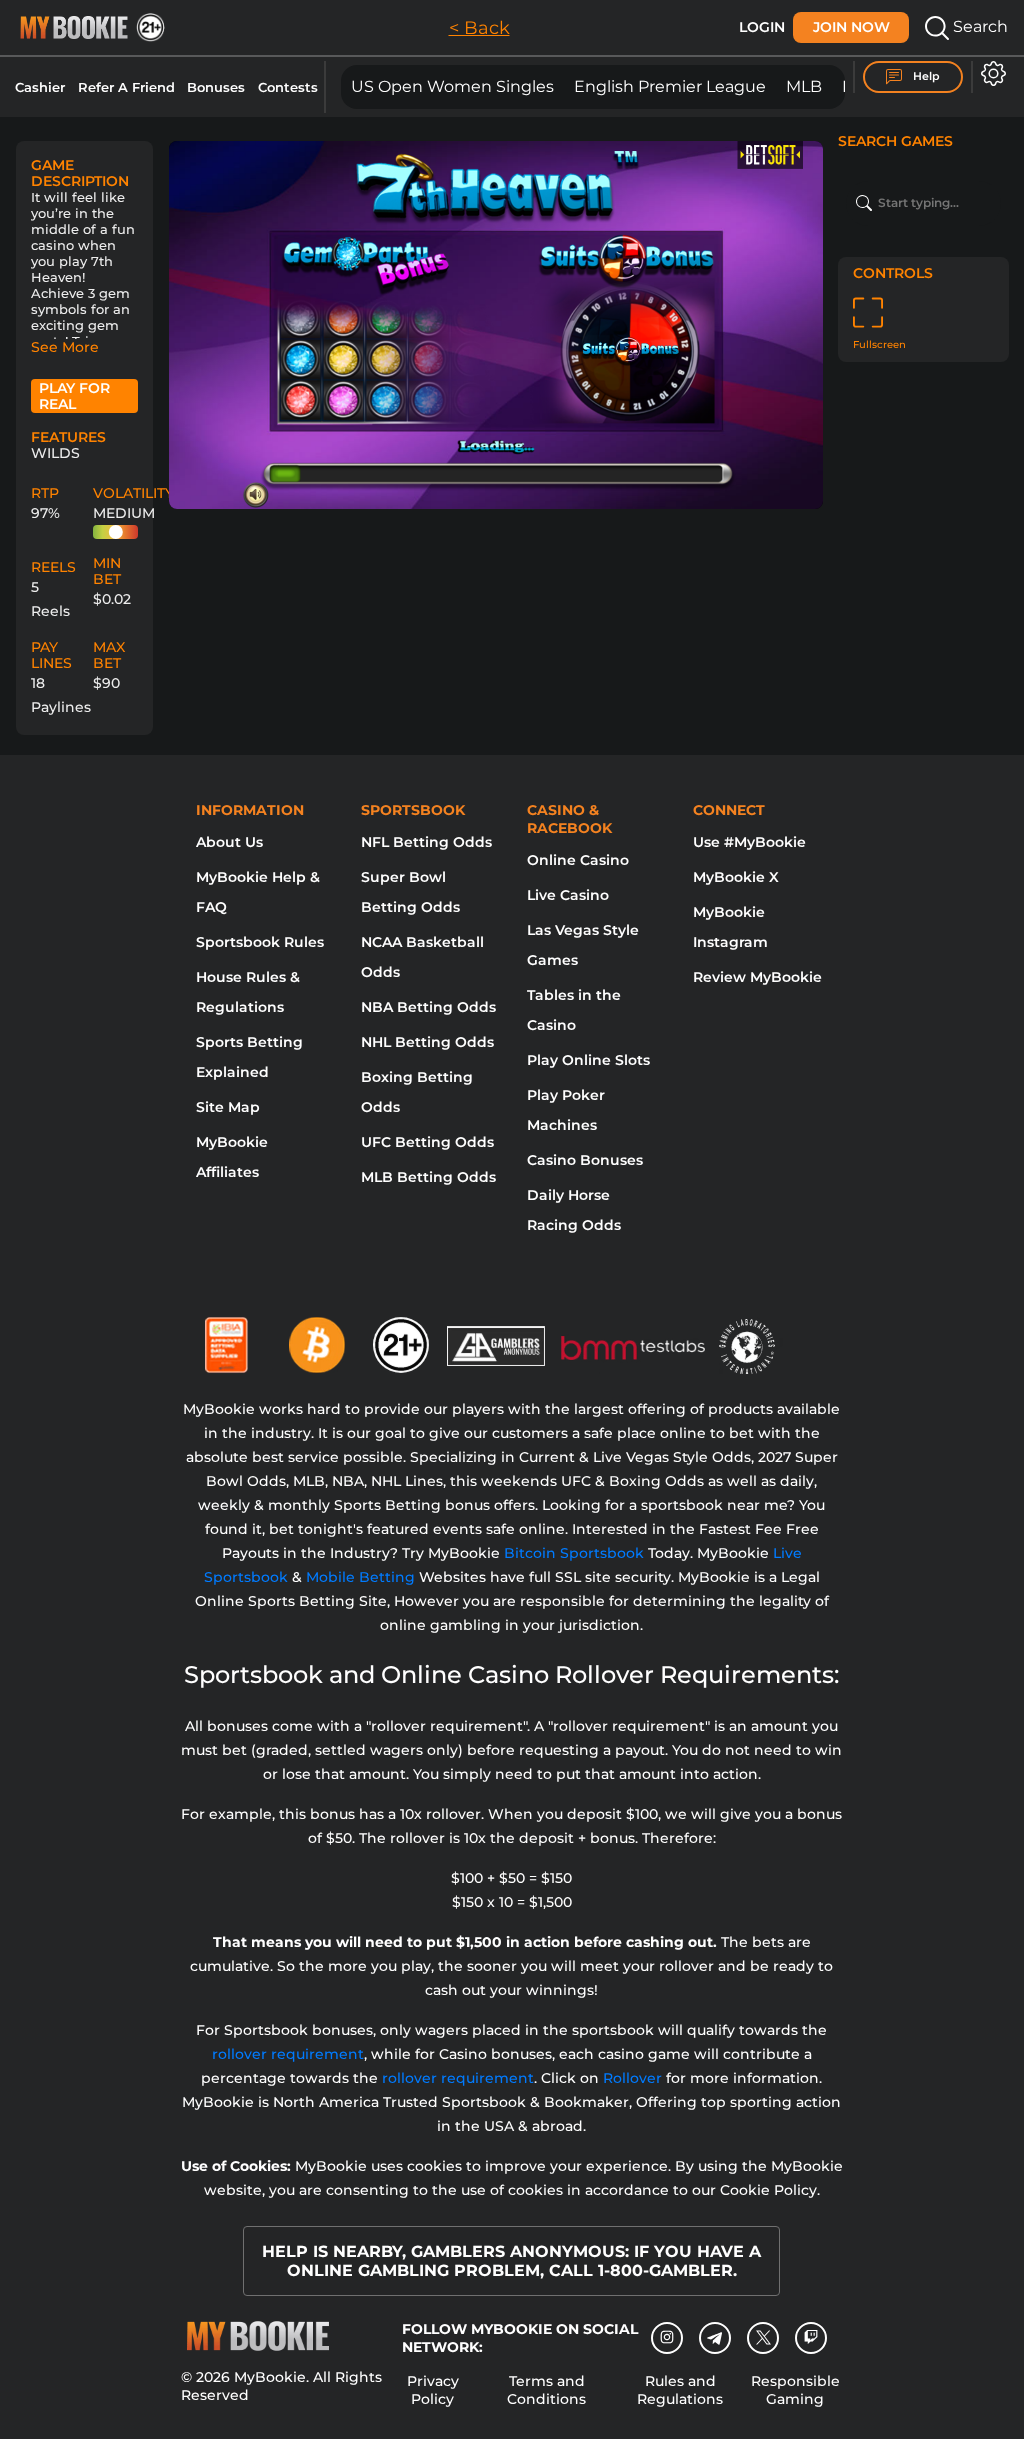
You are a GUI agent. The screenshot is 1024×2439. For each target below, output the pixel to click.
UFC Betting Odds (427, 1142)
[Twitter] (763, 2337)
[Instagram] (667, 2338)
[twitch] (811, 2338)
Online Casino (578, 860)
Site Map (228, 1107)
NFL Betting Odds (426, 842)
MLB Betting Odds (428, 1177)
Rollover (632, 2078)
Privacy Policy (433, 2390)
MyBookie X (736, 877)
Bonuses (216, 87)
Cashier (40, 87)
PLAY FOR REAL (74, 396)
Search (978, 26)
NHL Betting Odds (427, 1042)
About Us (229, 842)
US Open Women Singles (452, 86)
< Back (479, 28)
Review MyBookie (757, 977)
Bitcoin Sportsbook (574, 1553)
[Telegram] (715, 2338)
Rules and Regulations (680, 2390)
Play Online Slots (588, 1060)
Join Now (851, 27)
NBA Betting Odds (428, 1007)
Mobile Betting (360, 1577)
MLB (804, 86)
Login (762, 27)
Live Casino (568, 895)
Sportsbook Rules (260, 942)
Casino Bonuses (585, 1160)
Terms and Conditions (546, 2390)
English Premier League (670, 86)
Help (925, 76)
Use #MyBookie (749, 842)
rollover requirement (288, 2054)
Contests (288, 87)
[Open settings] (989, 73)
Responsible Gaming (795, 2390)
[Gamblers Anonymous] (497, 1337)
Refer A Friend (126, 87)
